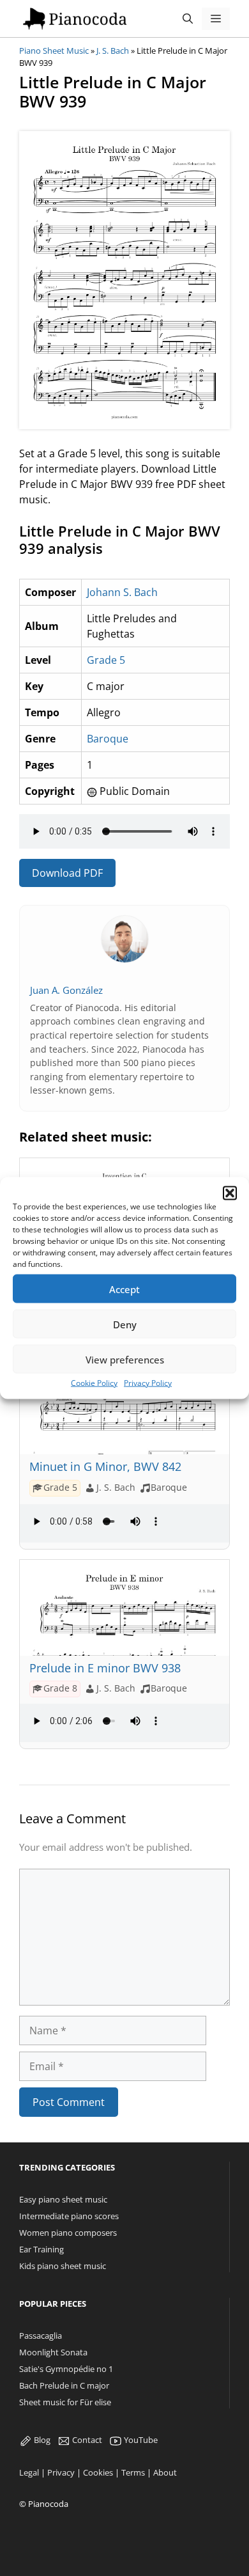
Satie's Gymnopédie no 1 (66, 2369)
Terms (133, 2472)
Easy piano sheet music (63, 2199)
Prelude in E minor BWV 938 (105, 1668)
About (165, 2472)
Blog (41, 2440)
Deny (125, 1324)
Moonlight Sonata (53, 2352)
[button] (230, 1193)
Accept (124, 1289)
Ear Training (41, 2249)
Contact (86, 2440)
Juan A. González (66, 990)
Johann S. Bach (122, 592)
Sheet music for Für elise (65, 2402)
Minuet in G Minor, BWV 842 (105, 1466)
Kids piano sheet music (63, 2266)
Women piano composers (68, 2233)
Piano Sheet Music (54, 51)
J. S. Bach (113, 51)
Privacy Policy (148, 1383)
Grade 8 (60, 1688)
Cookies (98, 2472)
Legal (29, 2472)
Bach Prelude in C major (64, 2385)
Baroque (108, 739)
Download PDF (67, 873)
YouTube (140, 2440)
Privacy (61, 2472)
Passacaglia (41, 2336)
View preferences (125, 1359)
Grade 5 (106, 660)
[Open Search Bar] (188, 19)
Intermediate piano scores (69, 2216)
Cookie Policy (94, 1383)
